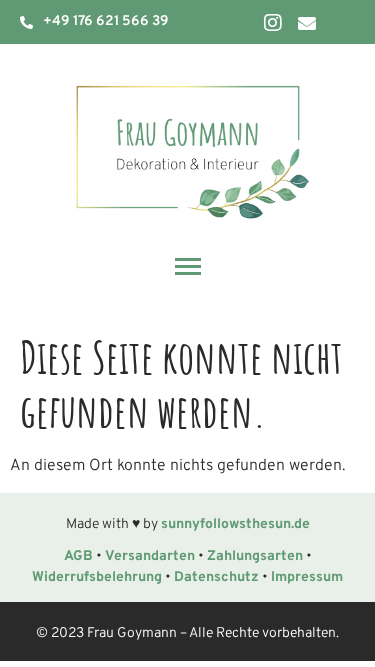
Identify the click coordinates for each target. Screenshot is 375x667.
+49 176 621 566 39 (106, 21)
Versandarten (150, 556)
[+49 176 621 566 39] (26, 22)
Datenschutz (216, 577)
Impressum (307, 577)
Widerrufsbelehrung (97, 577)
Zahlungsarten (255, 556)
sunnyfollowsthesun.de (235, 524)
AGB (78, 556)
